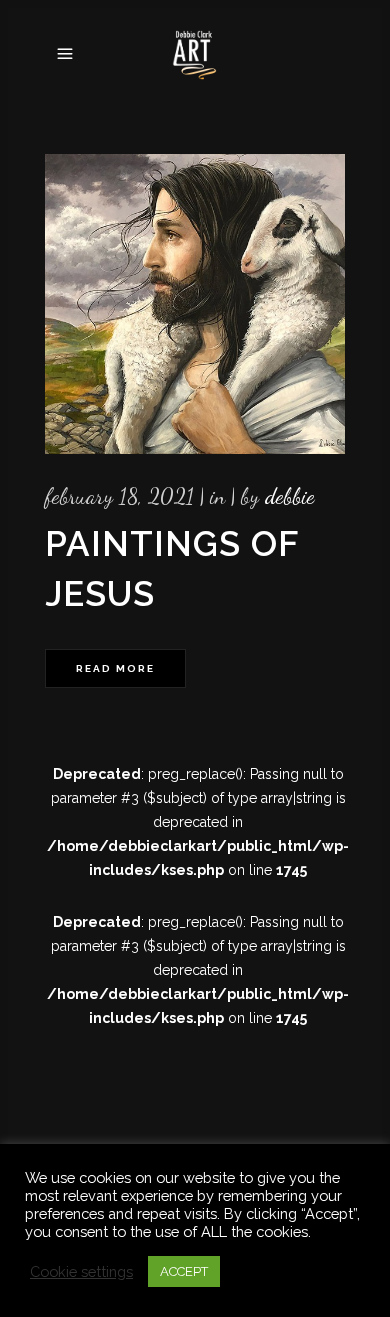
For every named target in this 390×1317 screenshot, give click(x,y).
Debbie (290, 496)
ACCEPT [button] (184, 1271)
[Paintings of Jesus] (195, 304)
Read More (115, 668)
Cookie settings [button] (81, 1271)
